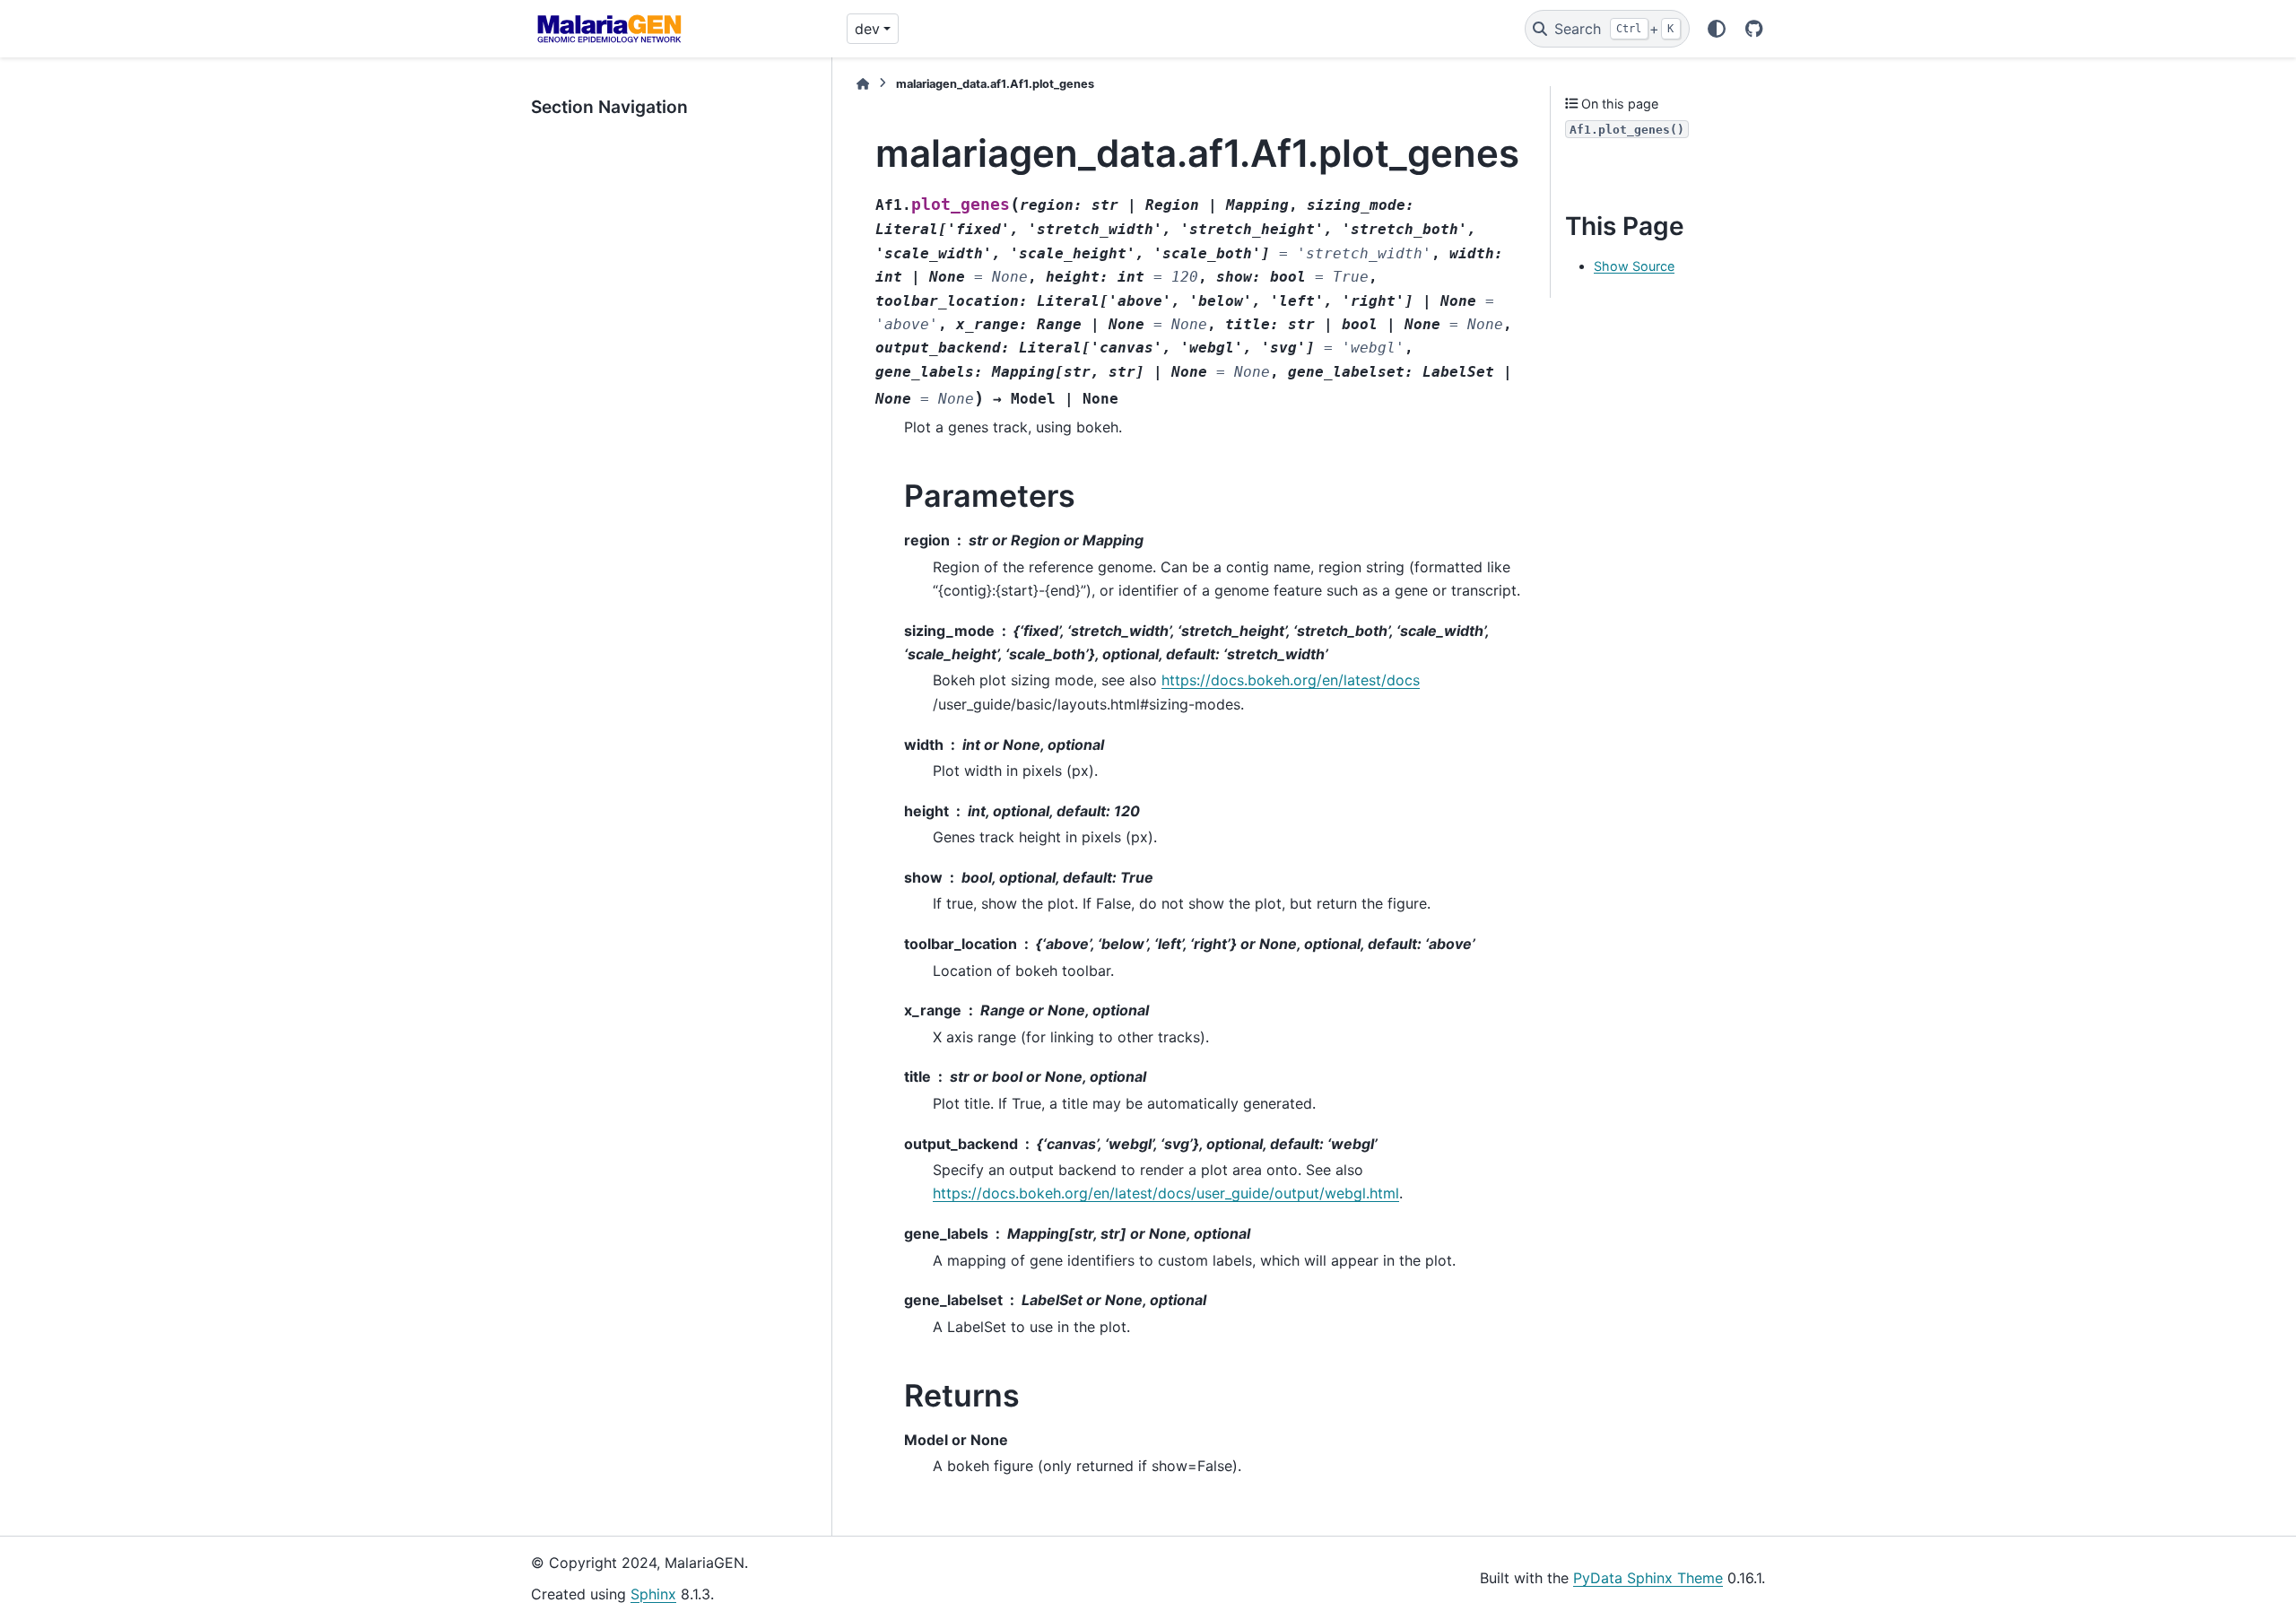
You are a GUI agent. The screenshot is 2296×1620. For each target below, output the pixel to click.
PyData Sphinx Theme (1648, 1578)
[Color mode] (1717, 29)
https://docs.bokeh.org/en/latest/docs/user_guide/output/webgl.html (1166, 1193)
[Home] (863, 84)
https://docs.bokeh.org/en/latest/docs (1291, 680)
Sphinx (653, 1594)
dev (867, 29)
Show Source (1634, 266)
